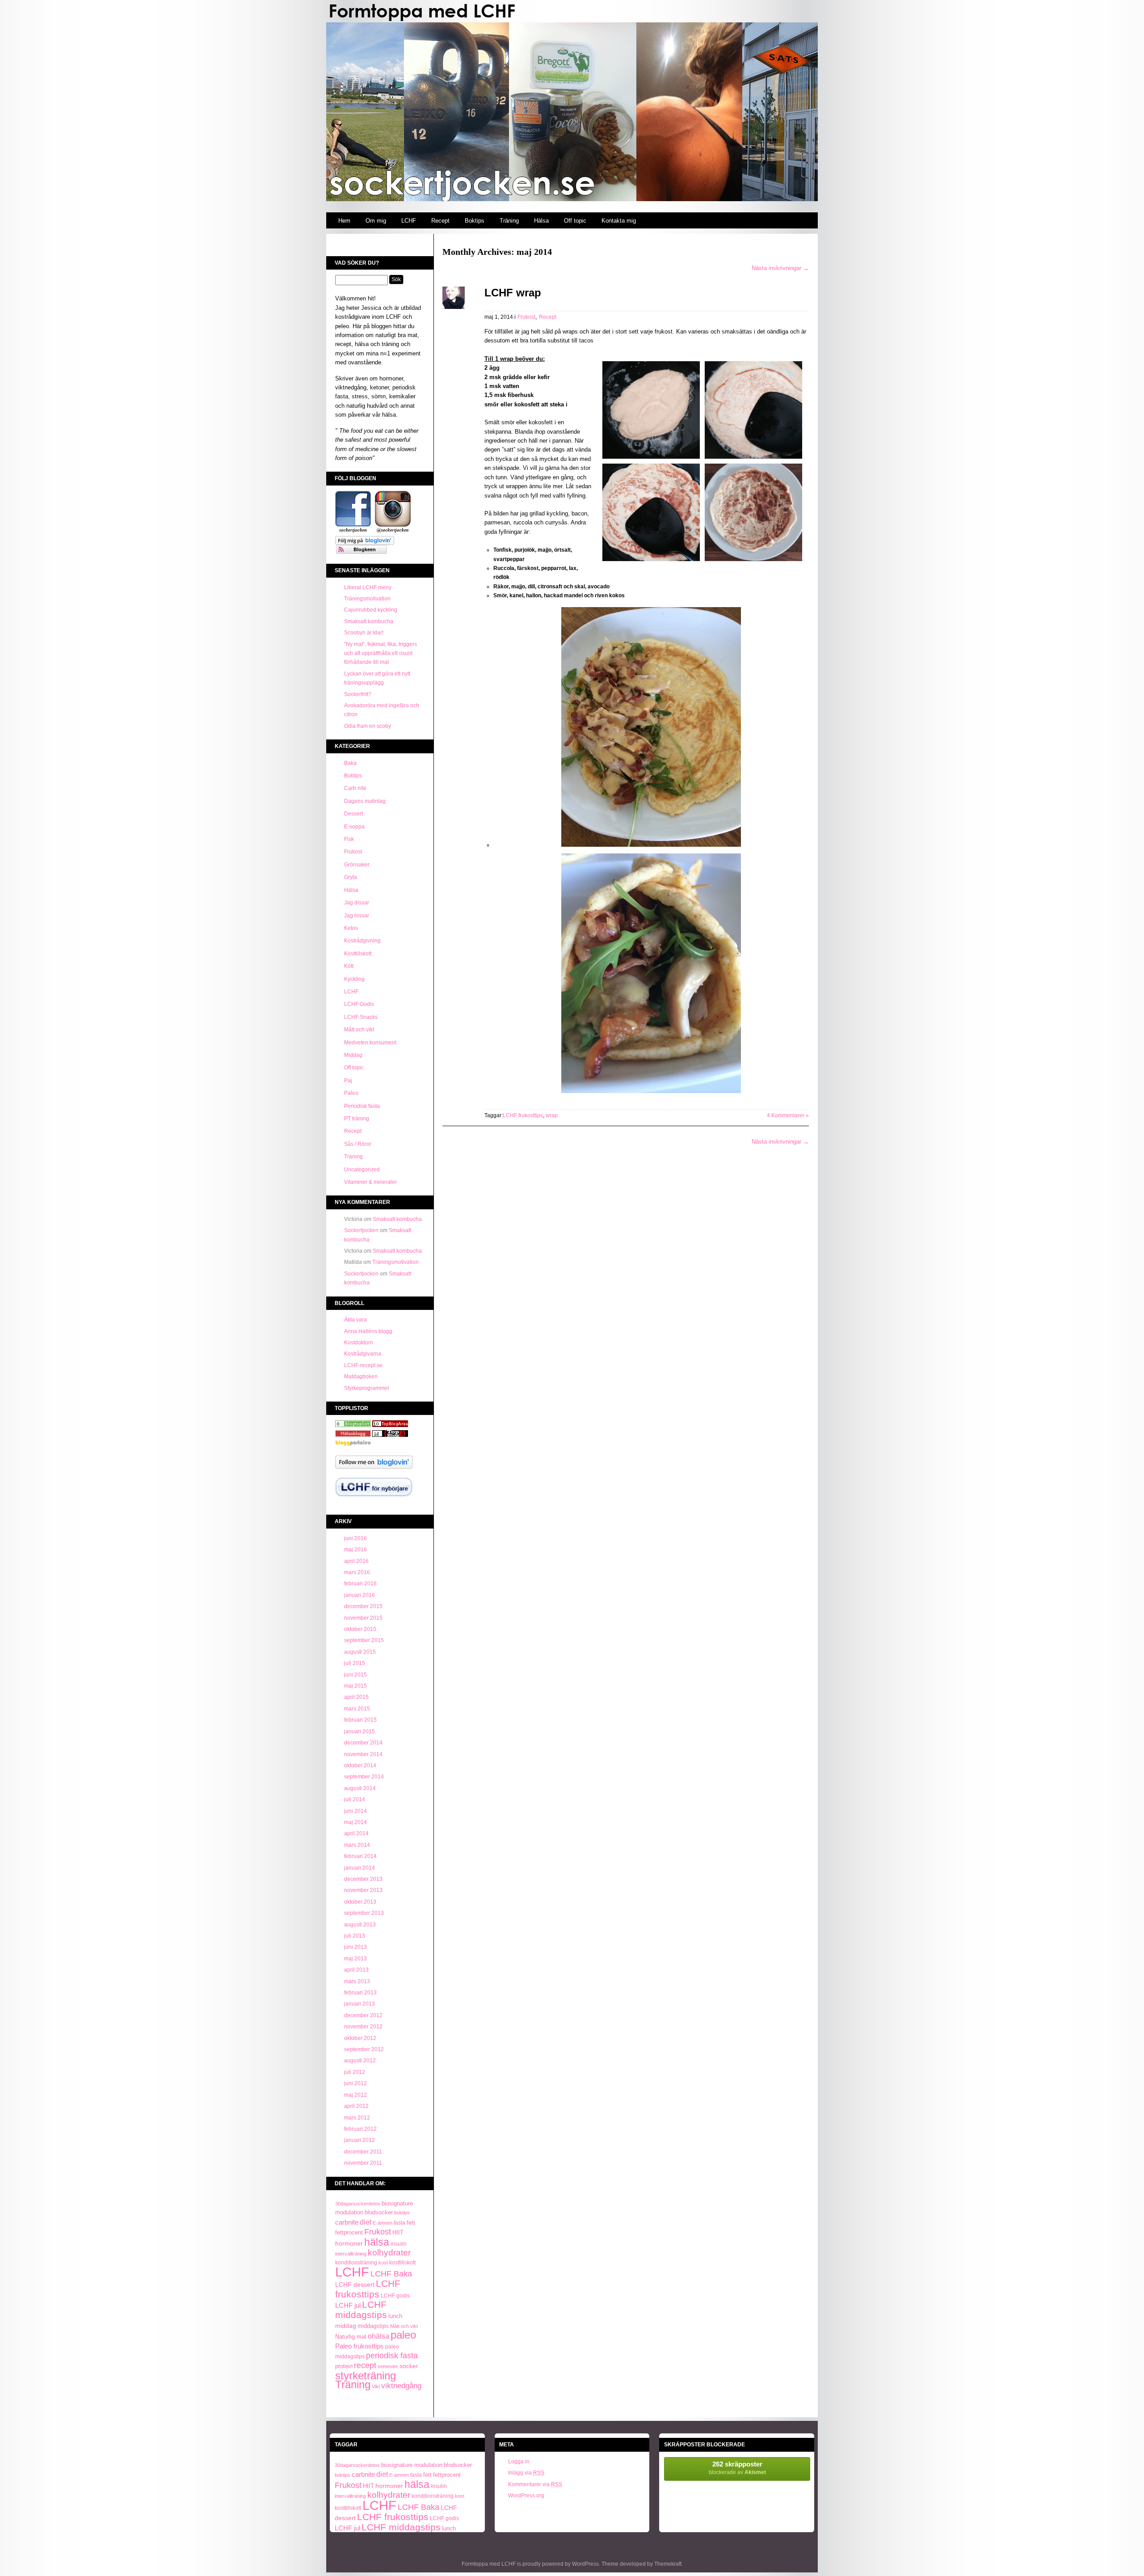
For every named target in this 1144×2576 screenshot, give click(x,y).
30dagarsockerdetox (358, 2204)
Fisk (349, 839)
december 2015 (363, 1606)
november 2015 (363, 1618)
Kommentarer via (535, 2484)
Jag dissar (357, 903)
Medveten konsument (370, 1043)
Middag (353, 1055)
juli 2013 (355, 1936)
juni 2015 (355, 1675)
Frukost (353, 852)
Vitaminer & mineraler (370, 1182)
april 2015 (356, 1697)
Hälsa (541, 221)
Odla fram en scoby (368, 726)
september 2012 (364, 2049)
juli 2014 (355, 1799)
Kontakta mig (619, 221)
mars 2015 (357, 1709)
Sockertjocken (361, 1230)
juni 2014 (355, 1811)
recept (365, 2365)
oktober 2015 (360, 1629)
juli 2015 (355, 1663)
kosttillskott (402, 2263)
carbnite (347, 2222)
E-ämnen (383, 2223)
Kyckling (354, 979)
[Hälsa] (353, 1425)
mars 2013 (357, 1981)
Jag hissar (357, 916)
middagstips (373, 2326)
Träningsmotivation (367, 599)
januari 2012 (360, 2140)
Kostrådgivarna (363, 1354)
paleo (403, 2335)
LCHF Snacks (361, 1017)
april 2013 (356, 1970)
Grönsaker (357, 865)
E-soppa (354, 827)
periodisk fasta (392, 2356)
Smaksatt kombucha (369, 621)
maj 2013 (355, 1959)
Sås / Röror (358, 1144)
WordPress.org (526, 2496)
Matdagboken (361, 1377)
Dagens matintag (365, 801)
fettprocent (349, 2232)
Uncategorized (362, 1170)
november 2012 (363, 2027)
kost (383, 2263)
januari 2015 (360, 1731)
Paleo (351, 1093)
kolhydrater (389, 2253)
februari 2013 (360, 1993)
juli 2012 (355, 2072)
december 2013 (363, 1879)
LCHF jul (348, 2306)
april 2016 (356, 1561)
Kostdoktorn (359, 1343)
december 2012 (363, 2015)
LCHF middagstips (361, 2310)
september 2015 (364, 1640)
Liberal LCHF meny (368, 587)
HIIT (398, 2233)
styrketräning (366, 2375)
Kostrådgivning (362, 941)
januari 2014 (360, 1868)
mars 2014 (357, 1845)
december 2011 (363, 2152)
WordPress (585, 2564)
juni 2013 (355, 1947)
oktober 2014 (360, 1765)
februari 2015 (360, 1720)
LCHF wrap (513, 293)
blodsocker (379, 2212)
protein (344, 2366)
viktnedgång (401, 2386)
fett (411, 2223)
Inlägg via (526, 2473)
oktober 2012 (360, 2038)
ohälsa (379, 2336)
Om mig (376, 221)
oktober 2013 (360, 1902)
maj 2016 (355, 1550)
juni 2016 (355, 1538)
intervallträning (351, 2254)
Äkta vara (355, 1320)
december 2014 (363, 1743)
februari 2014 (360, 1856)
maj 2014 (355, 1822)
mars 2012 (357, 2118)
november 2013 (363, 1890)
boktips (402, 2213)
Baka (350, 763)
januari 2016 (360, 1595)
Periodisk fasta (362, 1106)
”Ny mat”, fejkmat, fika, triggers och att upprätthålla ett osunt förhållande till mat (381, 653)
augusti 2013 (360, 1925)
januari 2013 (360, 2004)
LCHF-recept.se (363, 1365)
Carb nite (355, 788)
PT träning (357, 1119)
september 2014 (364, 1777)
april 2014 (356, 1833)
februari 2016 (360, 1584)
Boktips (475, 221)
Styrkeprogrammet (366, 1388)
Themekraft (668, 2564)
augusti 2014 (360, 1788)
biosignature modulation (412, 2465)
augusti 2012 (360, 2061)
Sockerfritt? (358, 694)
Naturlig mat (351, 2337)
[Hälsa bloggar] (390, 1425)
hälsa (377, 2242)
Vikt (376, 2386)
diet (366, 2222)
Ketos (351, 928)
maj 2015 (355, 1686)
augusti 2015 (360, 1652)
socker (409, 2366)
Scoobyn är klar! (364, 633)
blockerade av (737, 2468)
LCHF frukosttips (368, 2289)
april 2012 (356, 2106)
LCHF (409, 221)
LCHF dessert (355, 2285)
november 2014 (363, 1754)
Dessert (353, 814)
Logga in (519, 2462)
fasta (400, 2223)
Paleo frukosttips (360, 2346)
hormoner (349, 2243)
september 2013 (364, 1913)
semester (388, 2366)
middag (346, 2326)
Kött (349, 966)
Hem (344, 221)
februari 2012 (360, 2129)
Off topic (575, 221)
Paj (348, 1081)
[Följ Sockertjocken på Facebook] (353, 532)
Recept (440, 221)
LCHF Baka (391, 2274)
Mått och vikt (359, 1030)
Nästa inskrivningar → (780, 268)
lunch (395, 2316)
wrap (552, 1115)
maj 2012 (355, 2095)
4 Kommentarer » (788, 1115)
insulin (399, 2244)
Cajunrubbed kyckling (371, 610)
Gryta (351, 877)
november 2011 (363, 2163)
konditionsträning (356, 2263)
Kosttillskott (358, 954)
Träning (509, 221)
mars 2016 (357, 1572)
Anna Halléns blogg (368, 1331)
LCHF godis (395, 2296)
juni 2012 (355, 2083)
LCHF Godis (359, 1004)
